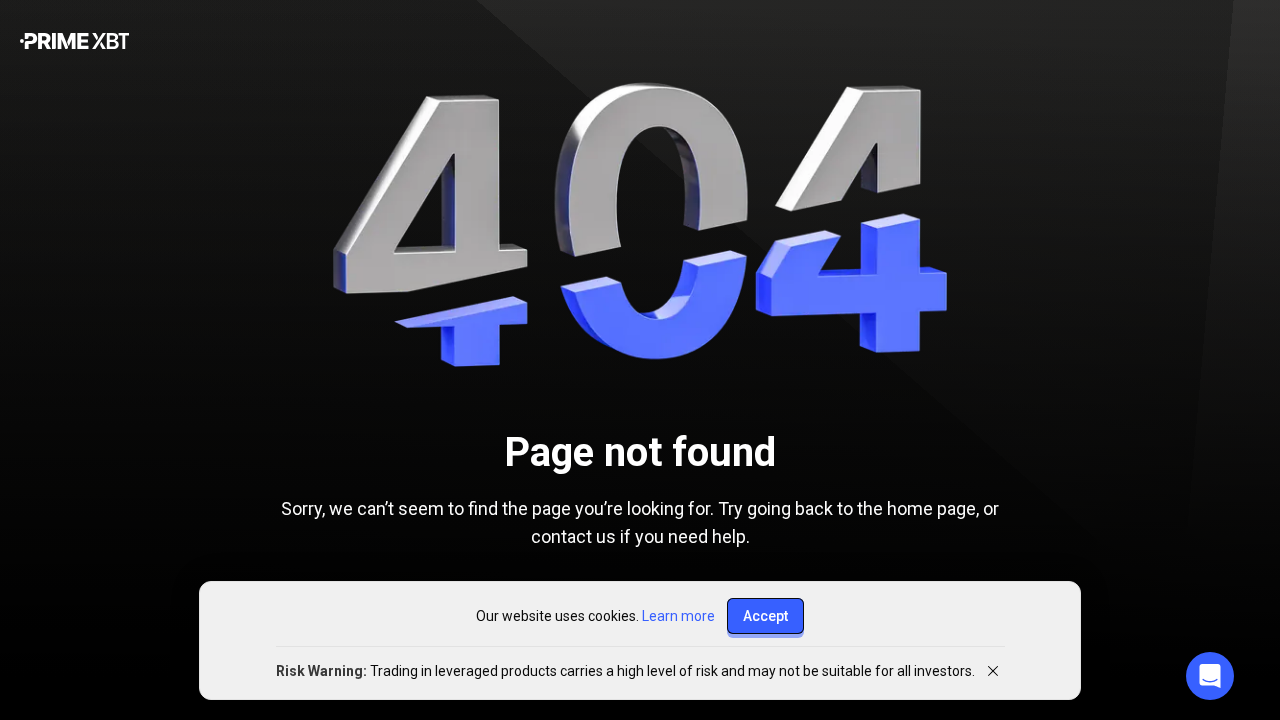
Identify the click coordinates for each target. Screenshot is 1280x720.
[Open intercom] (1210, 676)
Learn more (678, 616)
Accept (765, 616)
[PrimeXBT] (74, 42)
